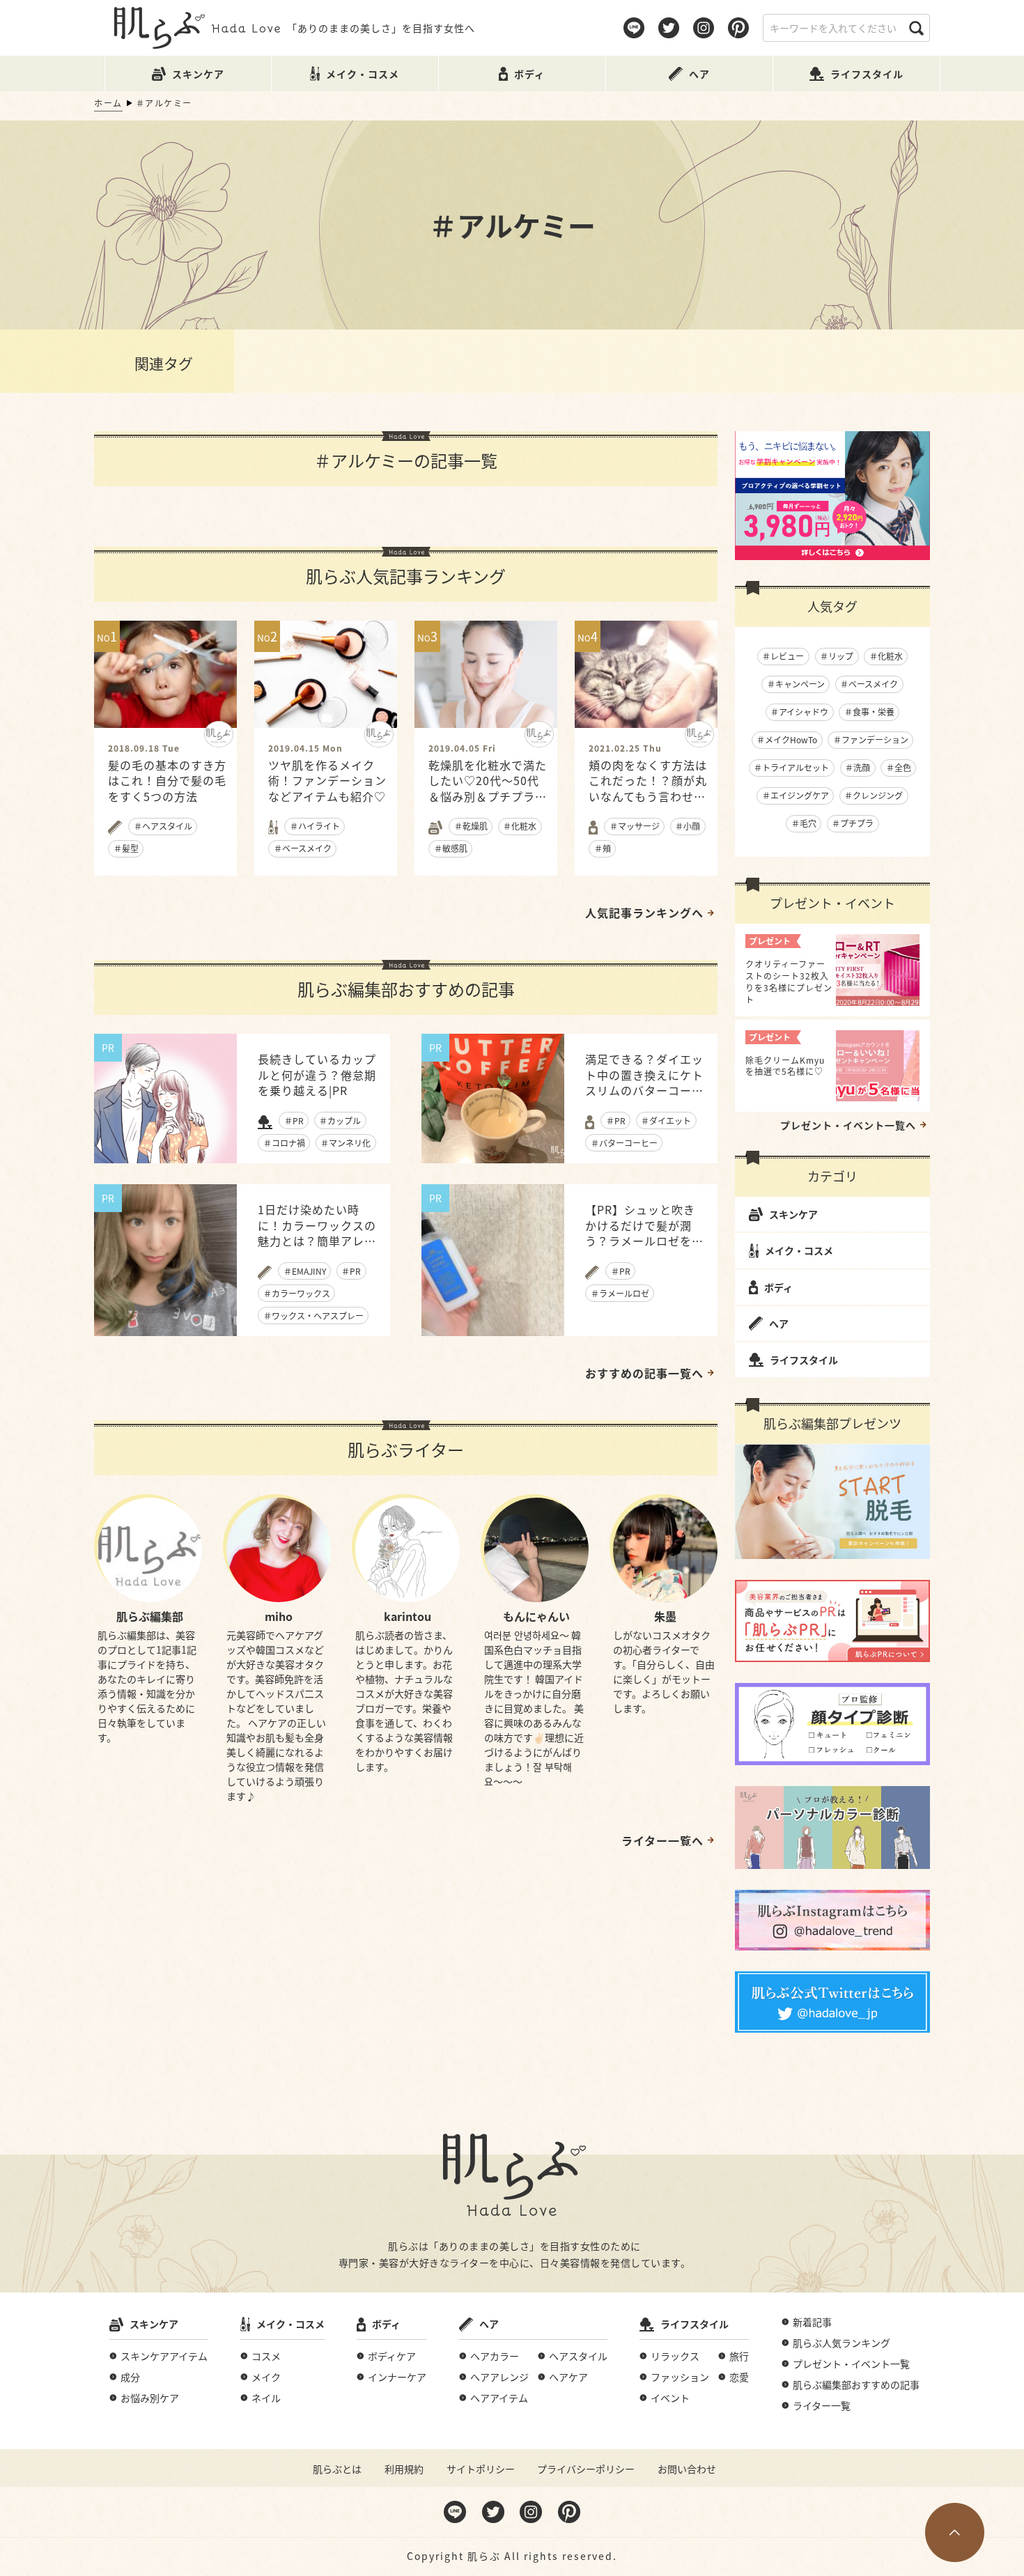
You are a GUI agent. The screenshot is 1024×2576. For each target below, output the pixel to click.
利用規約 (404, 2469)
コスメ (266, 2356)
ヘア (779, 1324)
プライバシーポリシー (586, 2469)
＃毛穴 (804, 823)
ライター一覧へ (662, 1840)
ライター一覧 (822, 2405)
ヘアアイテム (499, 2398)
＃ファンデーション (871, 739)
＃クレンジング (874, 795)
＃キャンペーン (796, 684)
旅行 (739, 2356)
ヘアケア (568, 2377)
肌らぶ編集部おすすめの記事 (856, 2384)
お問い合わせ (687, 2469)
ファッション (680, 2377)
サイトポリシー (481, 2469)
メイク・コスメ (799, 1250)
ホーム (108, 103)
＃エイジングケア (796, 795)
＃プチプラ (853, 823)
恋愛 (739, 2377)
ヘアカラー (495, 2356)
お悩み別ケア (150, 2398)
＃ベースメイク (869, 684)
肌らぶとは (337, 2469)
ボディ (778, 1287)
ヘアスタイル (578, 2356)
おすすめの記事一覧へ (644, 1373)
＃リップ (837, 656)
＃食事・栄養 (869, 712)
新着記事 (812, 2322)
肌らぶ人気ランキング (841, 2343)
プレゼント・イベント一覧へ (848, 1125)
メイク (266, 2377)
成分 (130, 2377)
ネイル (266, 2398)
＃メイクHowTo (787, 739)
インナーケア (397, 2377)
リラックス (675, 2356)
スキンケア (793, 1214)
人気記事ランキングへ (644, 913)
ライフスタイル (804, 1360)
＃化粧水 (886, 656)
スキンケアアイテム (164, 2356)
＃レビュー (783, 656)
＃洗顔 (858, 767)
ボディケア (392, 2356)
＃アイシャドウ (799, 712)
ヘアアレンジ (499, 2377)
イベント (670, 2398)
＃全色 (899, 767)
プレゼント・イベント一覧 (851, 2364)
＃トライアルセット (791, 767)
